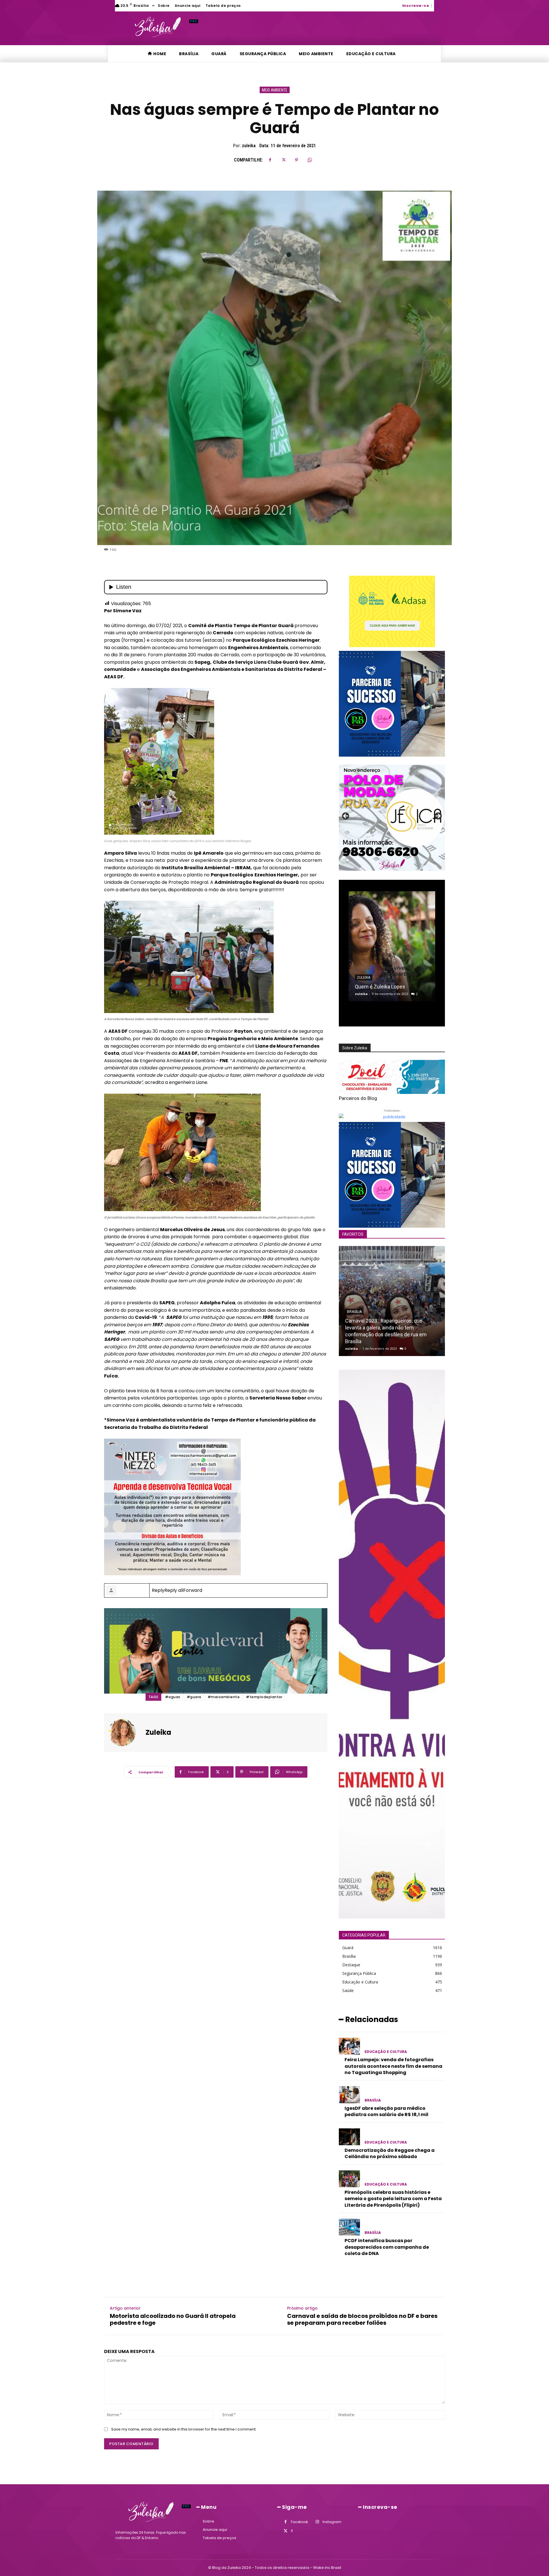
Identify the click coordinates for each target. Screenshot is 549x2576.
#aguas (173, 1697)
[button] (436, 5)
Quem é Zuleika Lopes (380, 987)
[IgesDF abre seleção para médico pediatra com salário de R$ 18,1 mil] (349, 2095)
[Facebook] (270, 160)
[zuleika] (126, 1732)
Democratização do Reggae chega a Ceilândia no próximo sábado (390, 2153)
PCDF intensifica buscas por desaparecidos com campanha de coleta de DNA (387, 2247)
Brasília (373, 2100)
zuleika (249, 146)
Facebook (299, 2522)
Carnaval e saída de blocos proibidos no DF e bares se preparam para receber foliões (362, 2319)
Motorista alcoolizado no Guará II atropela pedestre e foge (173, 2319)
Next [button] (438, 816)
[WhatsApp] (310, 160)
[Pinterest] (297, 160)
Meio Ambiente (275, 90)
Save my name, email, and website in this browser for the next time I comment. (184, 2429)
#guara (194, 1697)
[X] (283, 160)
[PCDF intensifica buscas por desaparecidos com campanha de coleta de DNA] (349, 2227)
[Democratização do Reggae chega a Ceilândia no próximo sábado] (349, 2137)
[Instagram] (317, 2522)
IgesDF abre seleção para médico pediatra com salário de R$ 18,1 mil (386, 2111)
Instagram (332, 2522)
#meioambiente (224, 1697)
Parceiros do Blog (358, 1098)
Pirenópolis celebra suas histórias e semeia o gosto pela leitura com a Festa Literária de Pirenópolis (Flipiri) (393, 2199)
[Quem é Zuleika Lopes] (392, 946)
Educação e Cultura (386, 2052)
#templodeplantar (264, 1697)
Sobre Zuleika (355, 1048)
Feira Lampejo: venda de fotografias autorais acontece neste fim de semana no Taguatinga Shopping (393, 2066)
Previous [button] (346, 816)
